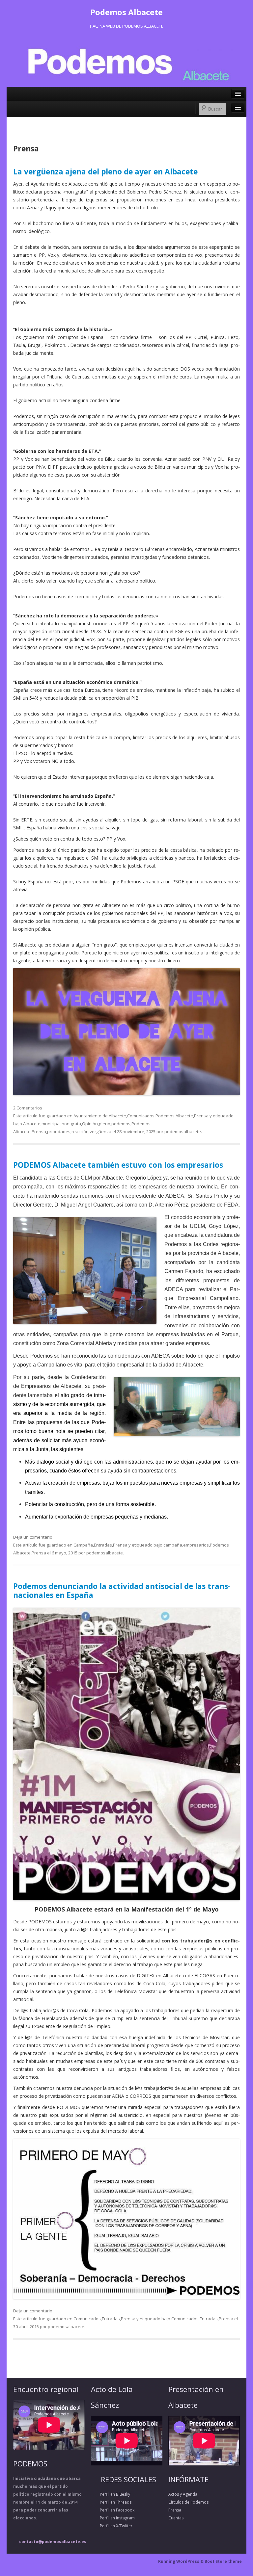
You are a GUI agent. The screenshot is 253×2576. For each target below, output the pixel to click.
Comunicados (141, 1116)
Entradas (103, 1545)
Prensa (201, 1116)
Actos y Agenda (183, 2494)
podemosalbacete (183, 1132)
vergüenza (100, 1132)
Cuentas (176, 2518)
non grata (71, 1124)
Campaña (83, 1545)
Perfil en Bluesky (111, 2494)
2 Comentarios (28, 1108)
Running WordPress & (181, 2561)
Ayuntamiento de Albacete (100, 1116)
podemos (121, 1124)
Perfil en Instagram (113, 2518)
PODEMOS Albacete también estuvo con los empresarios (118, 1165)
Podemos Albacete (126, 12)
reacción (80, 1132)
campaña (173, 1545)
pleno (105, 1124)
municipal (51, 1124)
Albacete (32, 1124)
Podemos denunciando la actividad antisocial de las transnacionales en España (122, 1591)
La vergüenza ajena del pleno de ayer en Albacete (105, 172)
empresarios (196, 1545)
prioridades (59, 1132)
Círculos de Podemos (188, 2502)
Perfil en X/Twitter (112, 2526)
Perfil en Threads (111, 2502)
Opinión (90, 1124)
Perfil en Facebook (113, 2510)
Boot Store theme (223, 2561)
